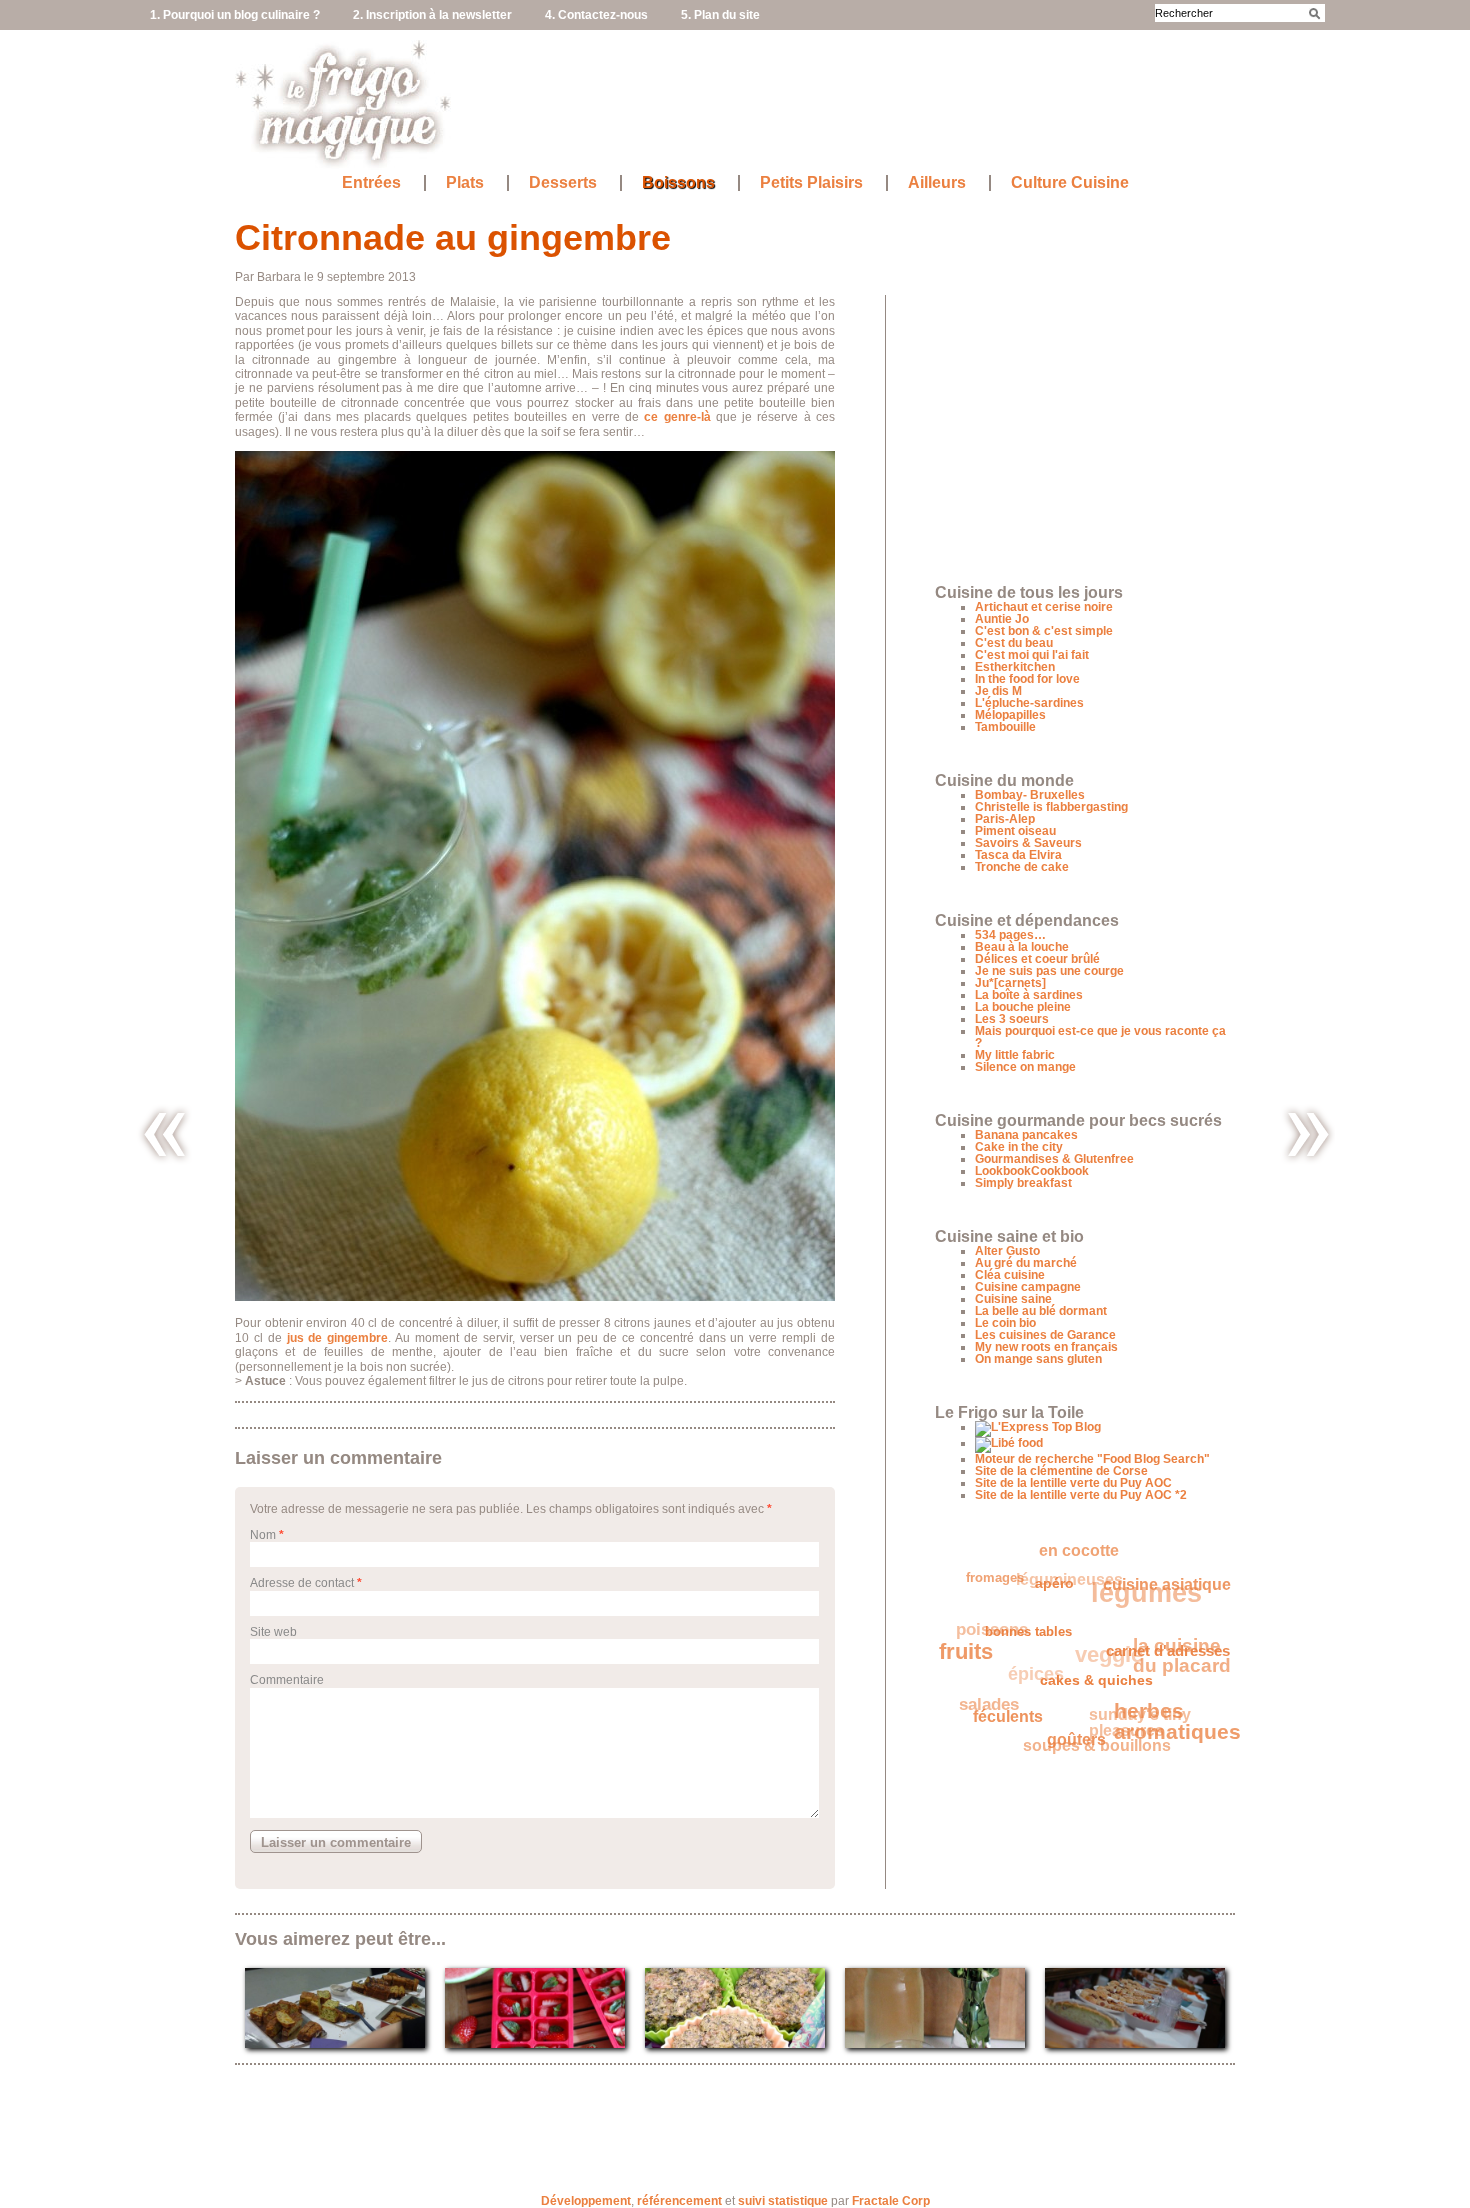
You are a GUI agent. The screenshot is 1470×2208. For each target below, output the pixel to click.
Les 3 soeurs (1012, 1019)
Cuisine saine (1013, 1299)
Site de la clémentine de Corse (1061, 1471)
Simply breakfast (1023, 1183)
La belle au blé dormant (1041, 1311)
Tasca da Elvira (1018, 855)
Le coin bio (1005, 1323)
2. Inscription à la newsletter (432, 15)
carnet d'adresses (1163, 1669)
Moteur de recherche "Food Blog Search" (1092, 1459)
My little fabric (1015, 1055)
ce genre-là (677, 417)
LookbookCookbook (1032, 1171)
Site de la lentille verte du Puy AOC (1073, 1483)
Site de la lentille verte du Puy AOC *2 (1081, 1495)
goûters (1063, 1746)
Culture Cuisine (1070, 183)
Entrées (371, 183)
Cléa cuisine (1010, 1275)
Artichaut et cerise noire (1044, 607)
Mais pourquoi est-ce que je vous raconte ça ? (1100, 1037)
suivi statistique (783, 2201)
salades (985, 1688)
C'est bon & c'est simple (1044, 631)
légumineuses (1081, 1570)
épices (1039, 1658)
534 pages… (1010, 935)
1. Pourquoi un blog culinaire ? (235, 15)
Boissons (678, 183)
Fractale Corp (891, 2201)
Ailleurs (937, 183)
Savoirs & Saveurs (1028, 843)
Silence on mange (1025, 1067)
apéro (1058, 1595)
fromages (1004, 1570)
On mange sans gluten (1038, 1359)
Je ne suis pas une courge (1049, 971)
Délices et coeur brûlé (1037, 959)
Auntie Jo (1002, 619)
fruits (965, 1643)
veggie (1113, 1649)
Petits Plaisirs (811, 183)
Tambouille (1005, 727)
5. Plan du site (720, 15)
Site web (273, 1632)
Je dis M (998, 691)
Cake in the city (1019, 1147)
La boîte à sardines (1029, 995)
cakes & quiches (1087, 1694)
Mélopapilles (1010, 715)
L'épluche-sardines (1029, 703)
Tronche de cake (1022, 867)
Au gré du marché (1026, 1263)
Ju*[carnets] (1010, 983)
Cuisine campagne (1028, 1287)
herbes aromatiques (1168, 1734)
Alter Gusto (1007, 1251)
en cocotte (1090, 1554)
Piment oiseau (1015, 831)
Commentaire (287, 1680)
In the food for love (1027, 679)
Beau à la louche (1022, 947)
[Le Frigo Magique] (344, 160)
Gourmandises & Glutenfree (1054, 1159)
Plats (465, 183)
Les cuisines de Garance (1045, 1335)
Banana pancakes (1026, 1135)
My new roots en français (1046, 1347)
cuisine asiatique (1143, 1606)
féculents (998, 1713)
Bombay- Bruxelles (1030, 795)
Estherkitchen (1015, 667)
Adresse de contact (302, 1583)
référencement (679, 2201)
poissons (999, 1612)
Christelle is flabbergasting (1051, 807)
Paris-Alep (1005, 819)
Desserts (563, 183)
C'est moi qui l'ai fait (1032, 655)
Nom (263, 1535)
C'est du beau (1014, 643)
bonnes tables (1026, 1636)
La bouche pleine (1023, 1007)
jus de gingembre (338, 1338)
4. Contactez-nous (596, 15)
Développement (586, 2201)
